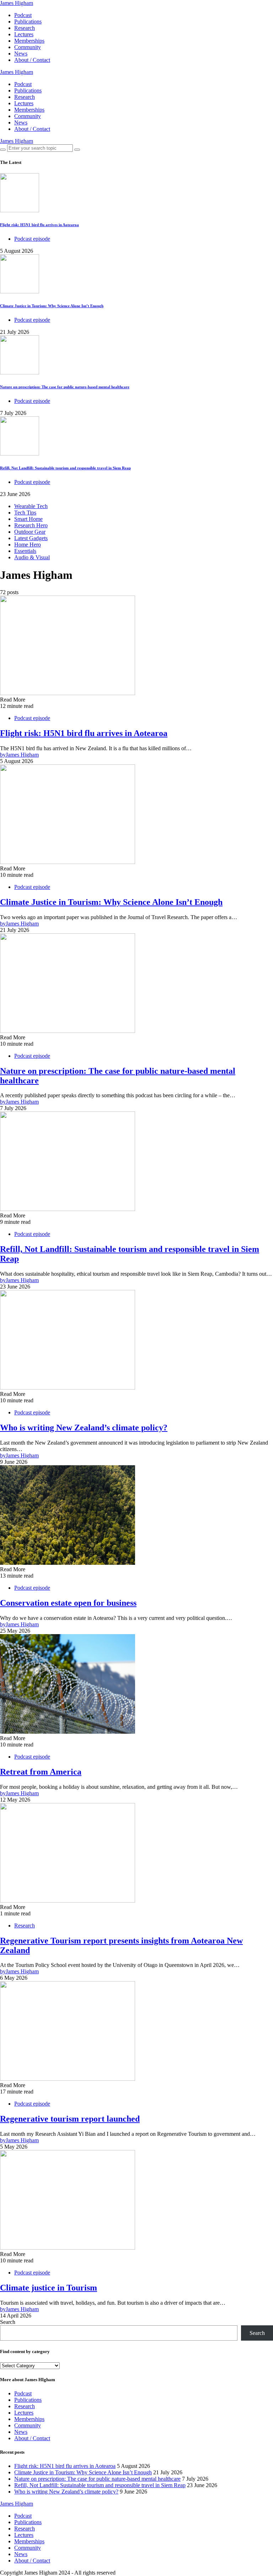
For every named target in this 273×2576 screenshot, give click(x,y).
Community (28, 47)
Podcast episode (32, 239)
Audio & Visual (32, 557)
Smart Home (28, 519)
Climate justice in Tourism (49, 2288)
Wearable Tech (31, 506)
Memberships (29, 41)
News (21, 54)
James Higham (17, 3)
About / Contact (32, 60)
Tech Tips (25, 513)
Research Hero (31, 525)
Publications (28, 22)
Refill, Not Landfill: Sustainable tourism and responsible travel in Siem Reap (65, 468)
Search (8, 2322)
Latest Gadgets (31, 538)
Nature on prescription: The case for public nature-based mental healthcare (65, 387)
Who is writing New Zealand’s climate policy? (84, 1428)
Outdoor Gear (30, 532)
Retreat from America (41, 1772)
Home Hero (28, 545)
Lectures (24, 34)
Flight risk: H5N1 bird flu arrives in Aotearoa (39, 225)
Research (25, 28)
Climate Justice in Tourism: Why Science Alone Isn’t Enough (52, 306)
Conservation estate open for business (68, 1603)
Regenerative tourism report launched (70, 2119)
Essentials (25, 551)
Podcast (23, 15)
